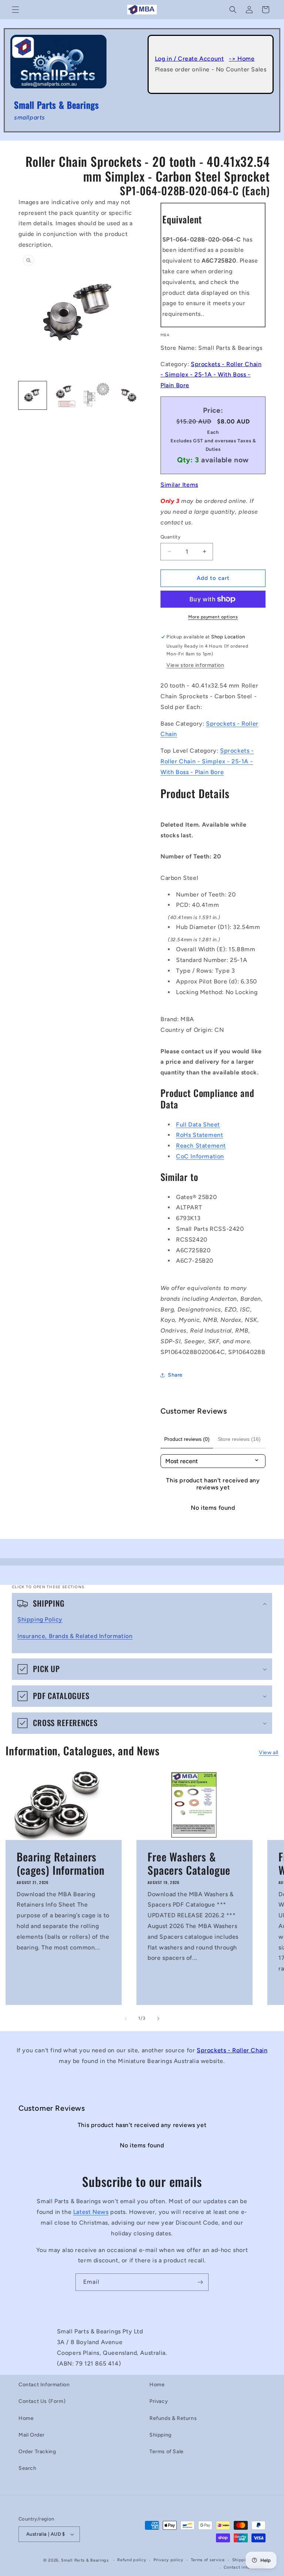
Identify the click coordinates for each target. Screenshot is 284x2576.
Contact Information (44, 2385)
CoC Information (200, 1156)
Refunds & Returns (173, 2418)
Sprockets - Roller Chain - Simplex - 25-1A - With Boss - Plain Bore (211, 375)
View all (269, 1753)
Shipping (160, 2435)
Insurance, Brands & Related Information (75, 1636)
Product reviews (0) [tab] (187, 1439)
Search (28, 2468)
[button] (16, 10)
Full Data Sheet (198, 1125)
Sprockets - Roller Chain (232, 2050)
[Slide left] (126, 2019)
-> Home (242, 59)
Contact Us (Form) (42, 2401)
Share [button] (175, 1375)
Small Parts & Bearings (85, 2560)
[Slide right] (158, 2019)
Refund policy (132, 2560)
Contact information (245, 2567)
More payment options (213, 617)
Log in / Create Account (190, 59)
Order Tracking (37, 2452)
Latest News (91, 2212)
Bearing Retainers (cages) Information (61, 1863)
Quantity (170, 537)
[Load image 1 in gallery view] (33, 395)
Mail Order (32, 2435)
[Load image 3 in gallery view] (96, 395)
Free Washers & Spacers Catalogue (189, 1863)
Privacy (159, 2401)
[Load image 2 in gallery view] (64, 395)
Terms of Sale (167, 2452)
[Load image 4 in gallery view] (128, 395)
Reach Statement (201, 1146)
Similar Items (179, 485)
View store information (195, 665)
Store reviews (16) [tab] (239, 1439)
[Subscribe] (200, 2282)
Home (26, 2418)
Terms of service (208, 2560)
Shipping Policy (40, 1619)
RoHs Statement (200, 1135)
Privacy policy (168, 2560)
